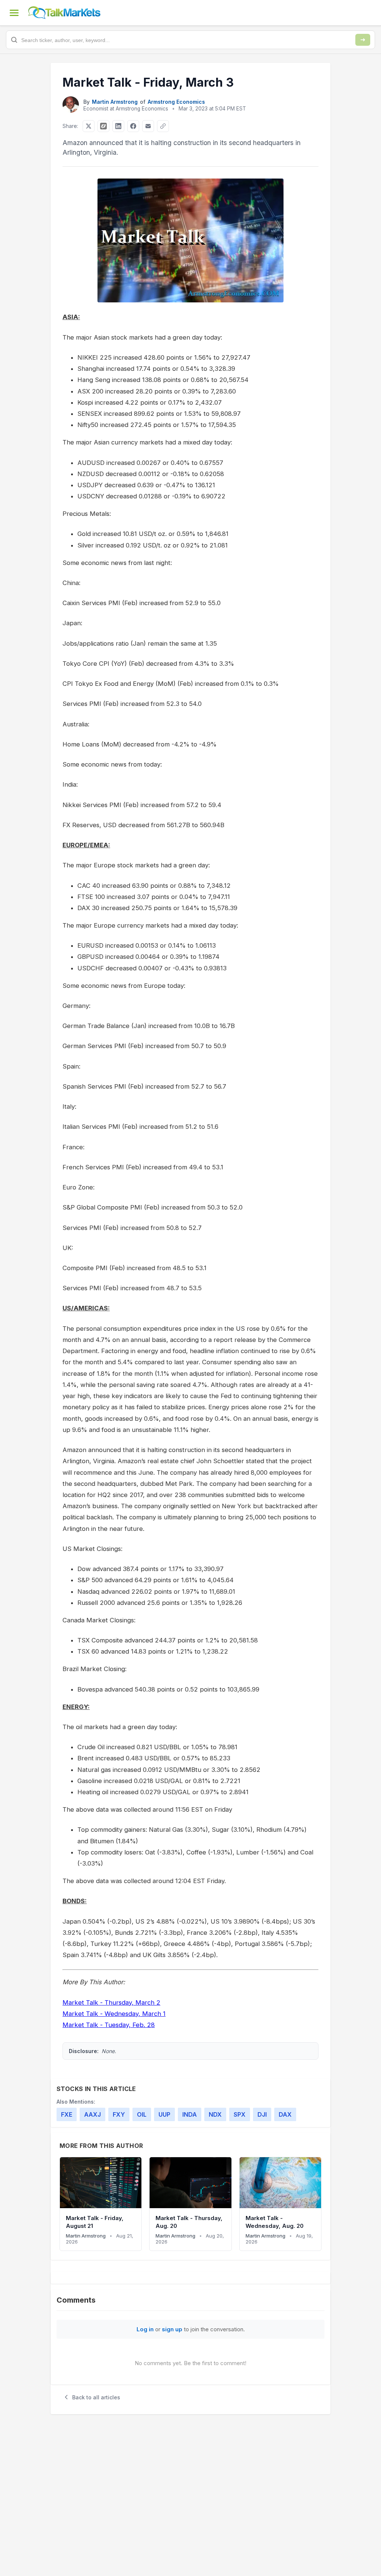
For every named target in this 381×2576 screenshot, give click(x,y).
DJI (262, 2114)
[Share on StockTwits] (103, 126)
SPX (240, 2114)
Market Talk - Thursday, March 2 (111, 2002)
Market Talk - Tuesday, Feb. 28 (109, 2025)
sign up (172, 2329)
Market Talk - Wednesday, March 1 (114, 2014)
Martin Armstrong (115, 102)
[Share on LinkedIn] (118, 126)
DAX (285, 2114)
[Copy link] (163, 126)
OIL (142, 2114)
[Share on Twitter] (89, 126)
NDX (215, 2114)
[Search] (363, 40)
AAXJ (92, 2114)
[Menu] (14, 13)
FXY (119, 2114)
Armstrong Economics (176, 102)
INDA (190, 2114)
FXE (67, 2114)
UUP (164, 2114)
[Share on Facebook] (133, 126)
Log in (145, 2329)
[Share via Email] (148, 126)
